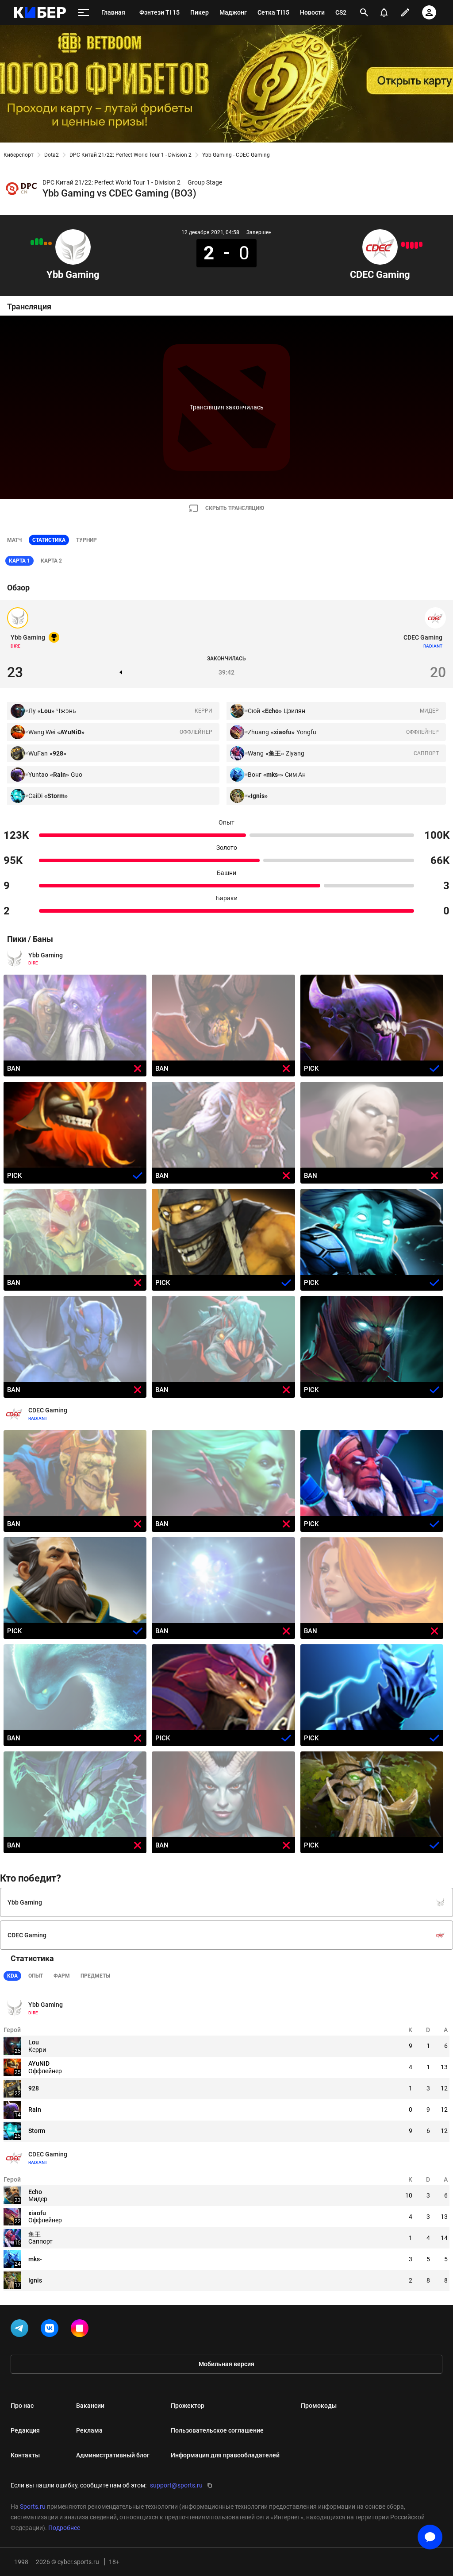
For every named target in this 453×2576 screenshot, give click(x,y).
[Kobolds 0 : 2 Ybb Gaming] (37, 242)
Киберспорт (19, 155)
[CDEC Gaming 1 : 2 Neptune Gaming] (421, 244)
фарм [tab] (62, 1976)
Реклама (89, 2430)
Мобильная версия (226, 2364)
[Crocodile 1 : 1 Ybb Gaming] (46, 243)
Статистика (49, 540)
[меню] (84, 13)
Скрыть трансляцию (235, 508)
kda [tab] (12, 1976)
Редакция (25, 2430)
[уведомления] (384, 12)
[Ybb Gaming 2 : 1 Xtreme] (32, 243)
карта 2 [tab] (51, 561)
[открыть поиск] (364, 12)
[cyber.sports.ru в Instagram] (81, 2330)
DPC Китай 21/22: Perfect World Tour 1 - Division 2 (131, 155)
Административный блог (113, 2455)
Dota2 (52, 155)
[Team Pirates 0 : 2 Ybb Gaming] (41, 242)
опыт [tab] (36, 1976)
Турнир (86, 540)
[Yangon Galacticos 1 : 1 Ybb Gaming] (50, 243)
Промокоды (319, 2406)
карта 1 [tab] (19, 561)
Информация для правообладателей (225, 2455)
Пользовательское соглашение (217, 2430)
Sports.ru (33, 2507)
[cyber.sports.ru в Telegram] (21, 2330)
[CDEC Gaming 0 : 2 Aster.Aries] (416, 245)
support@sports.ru (176, 2485)
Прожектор (188, 2406)
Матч (14, 540)
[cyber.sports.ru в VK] (51, 2330)
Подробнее (64, 2528)
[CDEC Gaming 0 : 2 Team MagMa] (412, 245)
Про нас (22, 2406)
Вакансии (90, 2406)
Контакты (25, 2455)
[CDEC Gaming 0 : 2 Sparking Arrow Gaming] (407, 245)
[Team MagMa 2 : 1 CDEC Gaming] (403, 244)
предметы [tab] (95, 1976)
